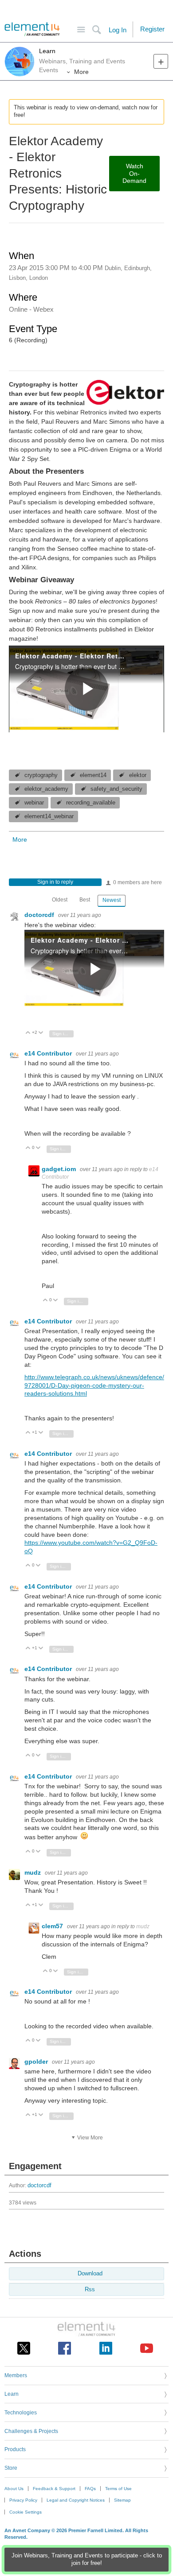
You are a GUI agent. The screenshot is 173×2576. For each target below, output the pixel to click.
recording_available (91, 803)
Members (16, 2374)
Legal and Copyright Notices (76, 2499)
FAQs (90, 2487)
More (81, 72)
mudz (33, 1872)
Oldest (60, 900)
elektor (138, 775)
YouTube (147, 2347)
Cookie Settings (26, 2511)
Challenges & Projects (31, 2430)
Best (85, 900)
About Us (14, 2487)
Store (11, 2467)
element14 (93, 775)
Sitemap (122, 2499)
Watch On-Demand (134, 174)
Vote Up (28, 1033)
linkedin (106, 2347)
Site (81, 30)
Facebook (65, 2347)
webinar (34, 803)
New (161, 61)
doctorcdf (40, 915)
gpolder (37, 2062)
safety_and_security (116, 789)
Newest (112, 900)
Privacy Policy (23, 2499)
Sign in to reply (55, 882)
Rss (90, 2288)
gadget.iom (60, 1169)
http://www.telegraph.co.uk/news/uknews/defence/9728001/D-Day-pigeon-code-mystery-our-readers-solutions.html (94, 1385)
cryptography (41, 775)
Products (15, 2448)
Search (96, 30)
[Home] (32, 29)
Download (90, 2272)
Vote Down (41, 1033)
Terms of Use (118, 2487)
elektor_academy (46, 789)
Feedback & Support (54, 2487)
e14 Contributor (49, 1053)
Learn (47, 51)
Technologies (21, 2411)
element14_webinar (49, 816)
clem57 (53, 1926)
